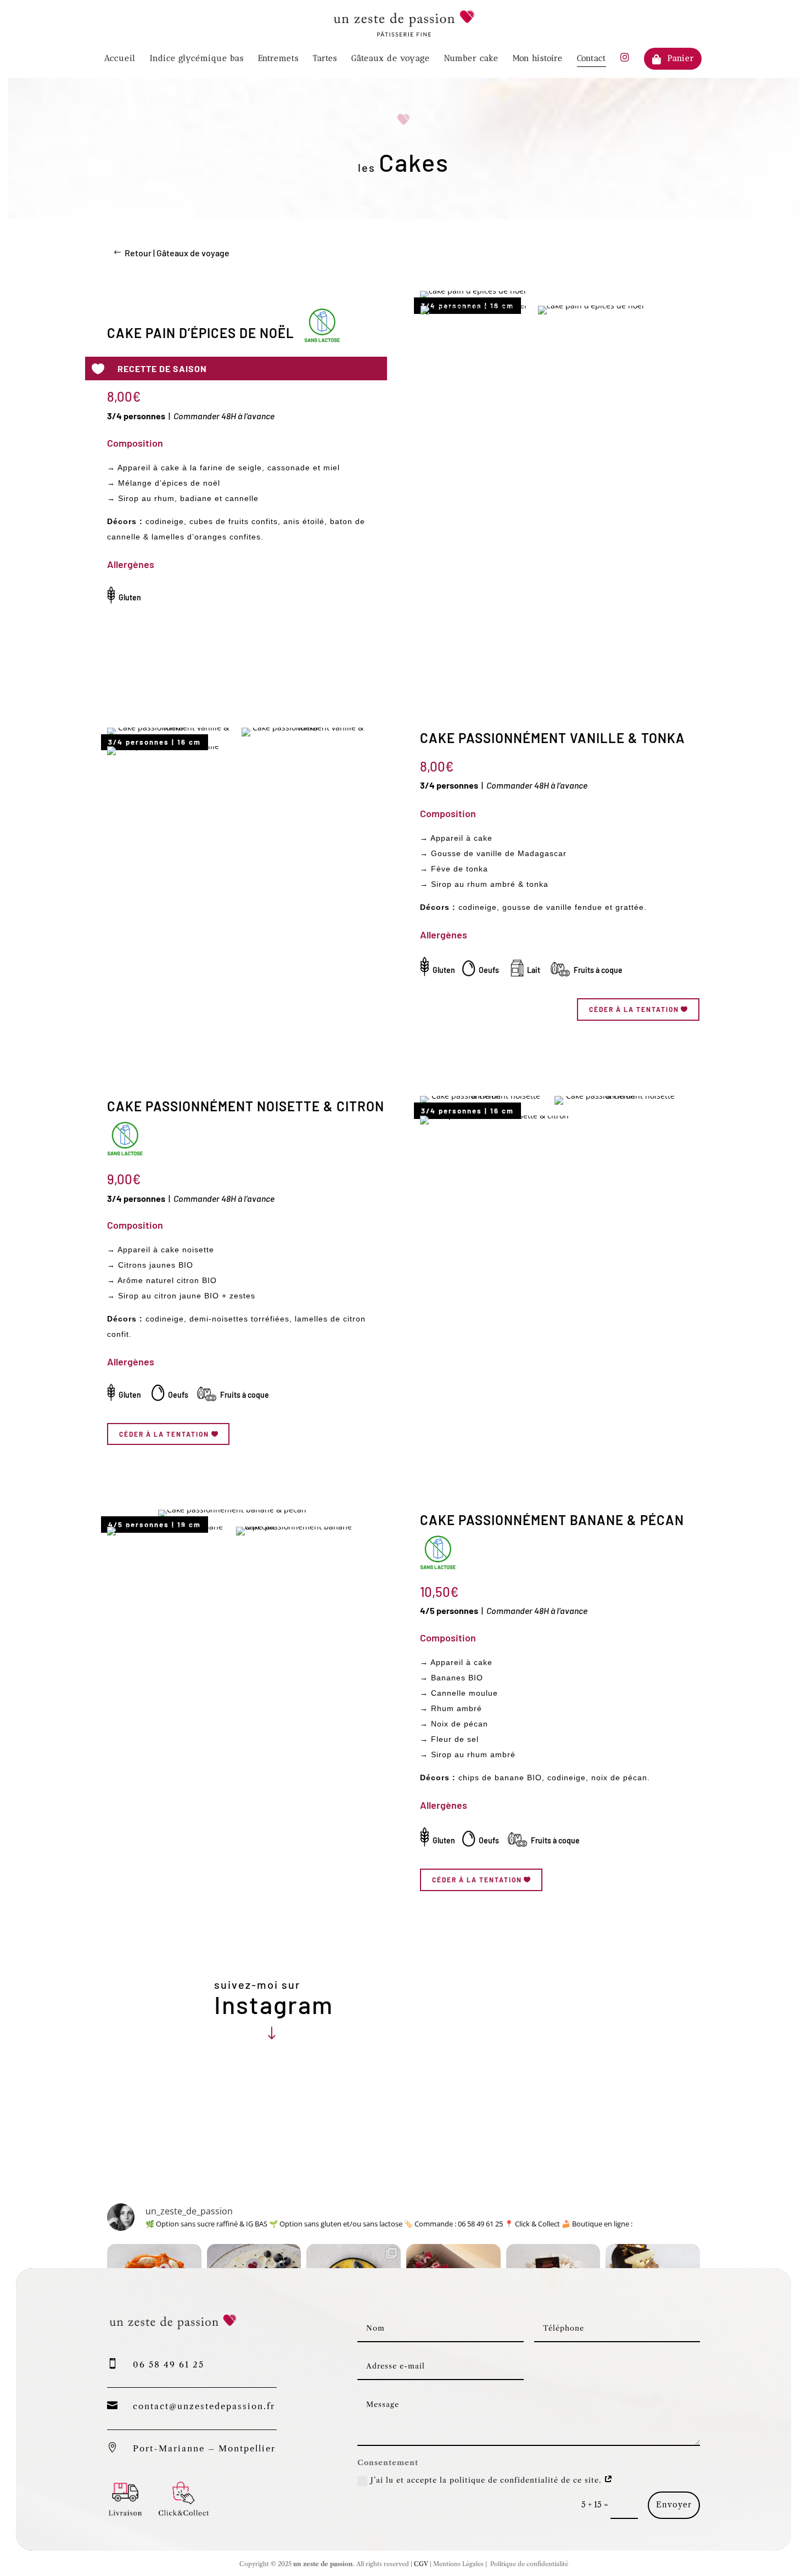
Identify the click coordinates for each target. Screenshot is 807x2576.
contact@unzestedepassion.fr (204, 2406)
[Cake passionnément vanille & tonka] (169, 727)
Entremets (278, 59)
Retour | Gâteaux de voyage (177, 253)
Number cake (471, 59)
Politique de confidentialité (528, 2564)
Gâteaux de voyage (391, 59)
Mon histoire (538, 59)
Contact (592, 59)
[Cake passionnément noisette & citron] (482, 1096)
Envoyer (674, 2505)
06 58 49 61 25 (169, 2364)
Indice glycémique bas (197, 59)
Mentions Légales (458, 2564)
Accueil (120, 59)
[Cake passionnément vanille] (163, 746)
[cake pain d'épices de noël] (473, 291)
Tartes (325, 59)
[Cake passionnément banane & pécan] (232, 1509)
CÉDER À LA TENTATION (634, 1009)
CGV (420, 2564)
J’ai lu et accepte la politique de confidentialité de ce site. (487, 2480)
